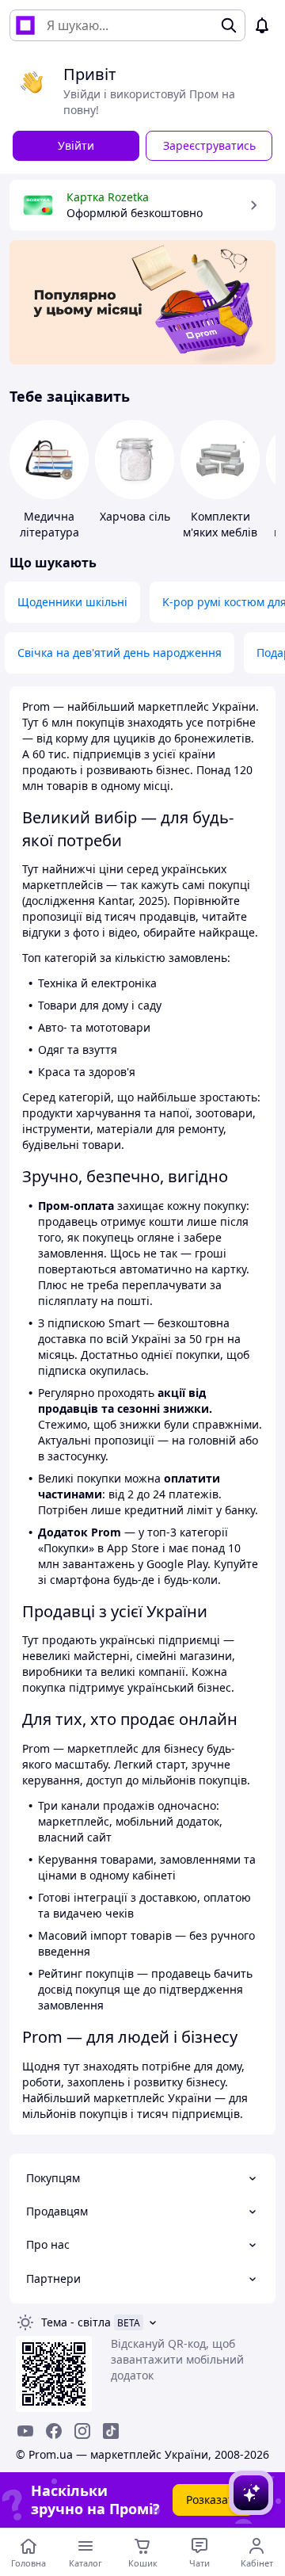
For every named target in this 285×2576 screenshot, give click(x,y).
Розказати (213, 2500)
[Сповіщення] (262, 25)
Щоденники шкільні (72, 602)
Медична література (49, 524)
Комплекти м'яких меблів (220, 524)
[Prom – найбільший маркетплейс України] (25, 25)
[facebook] (54, 2431)
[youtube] (25, 2431)
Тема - (76, 2322)
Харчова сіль (135, 516)
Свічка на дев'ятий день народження (120, 653)
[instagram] (82, 2431)
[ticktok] (111, 2431)
